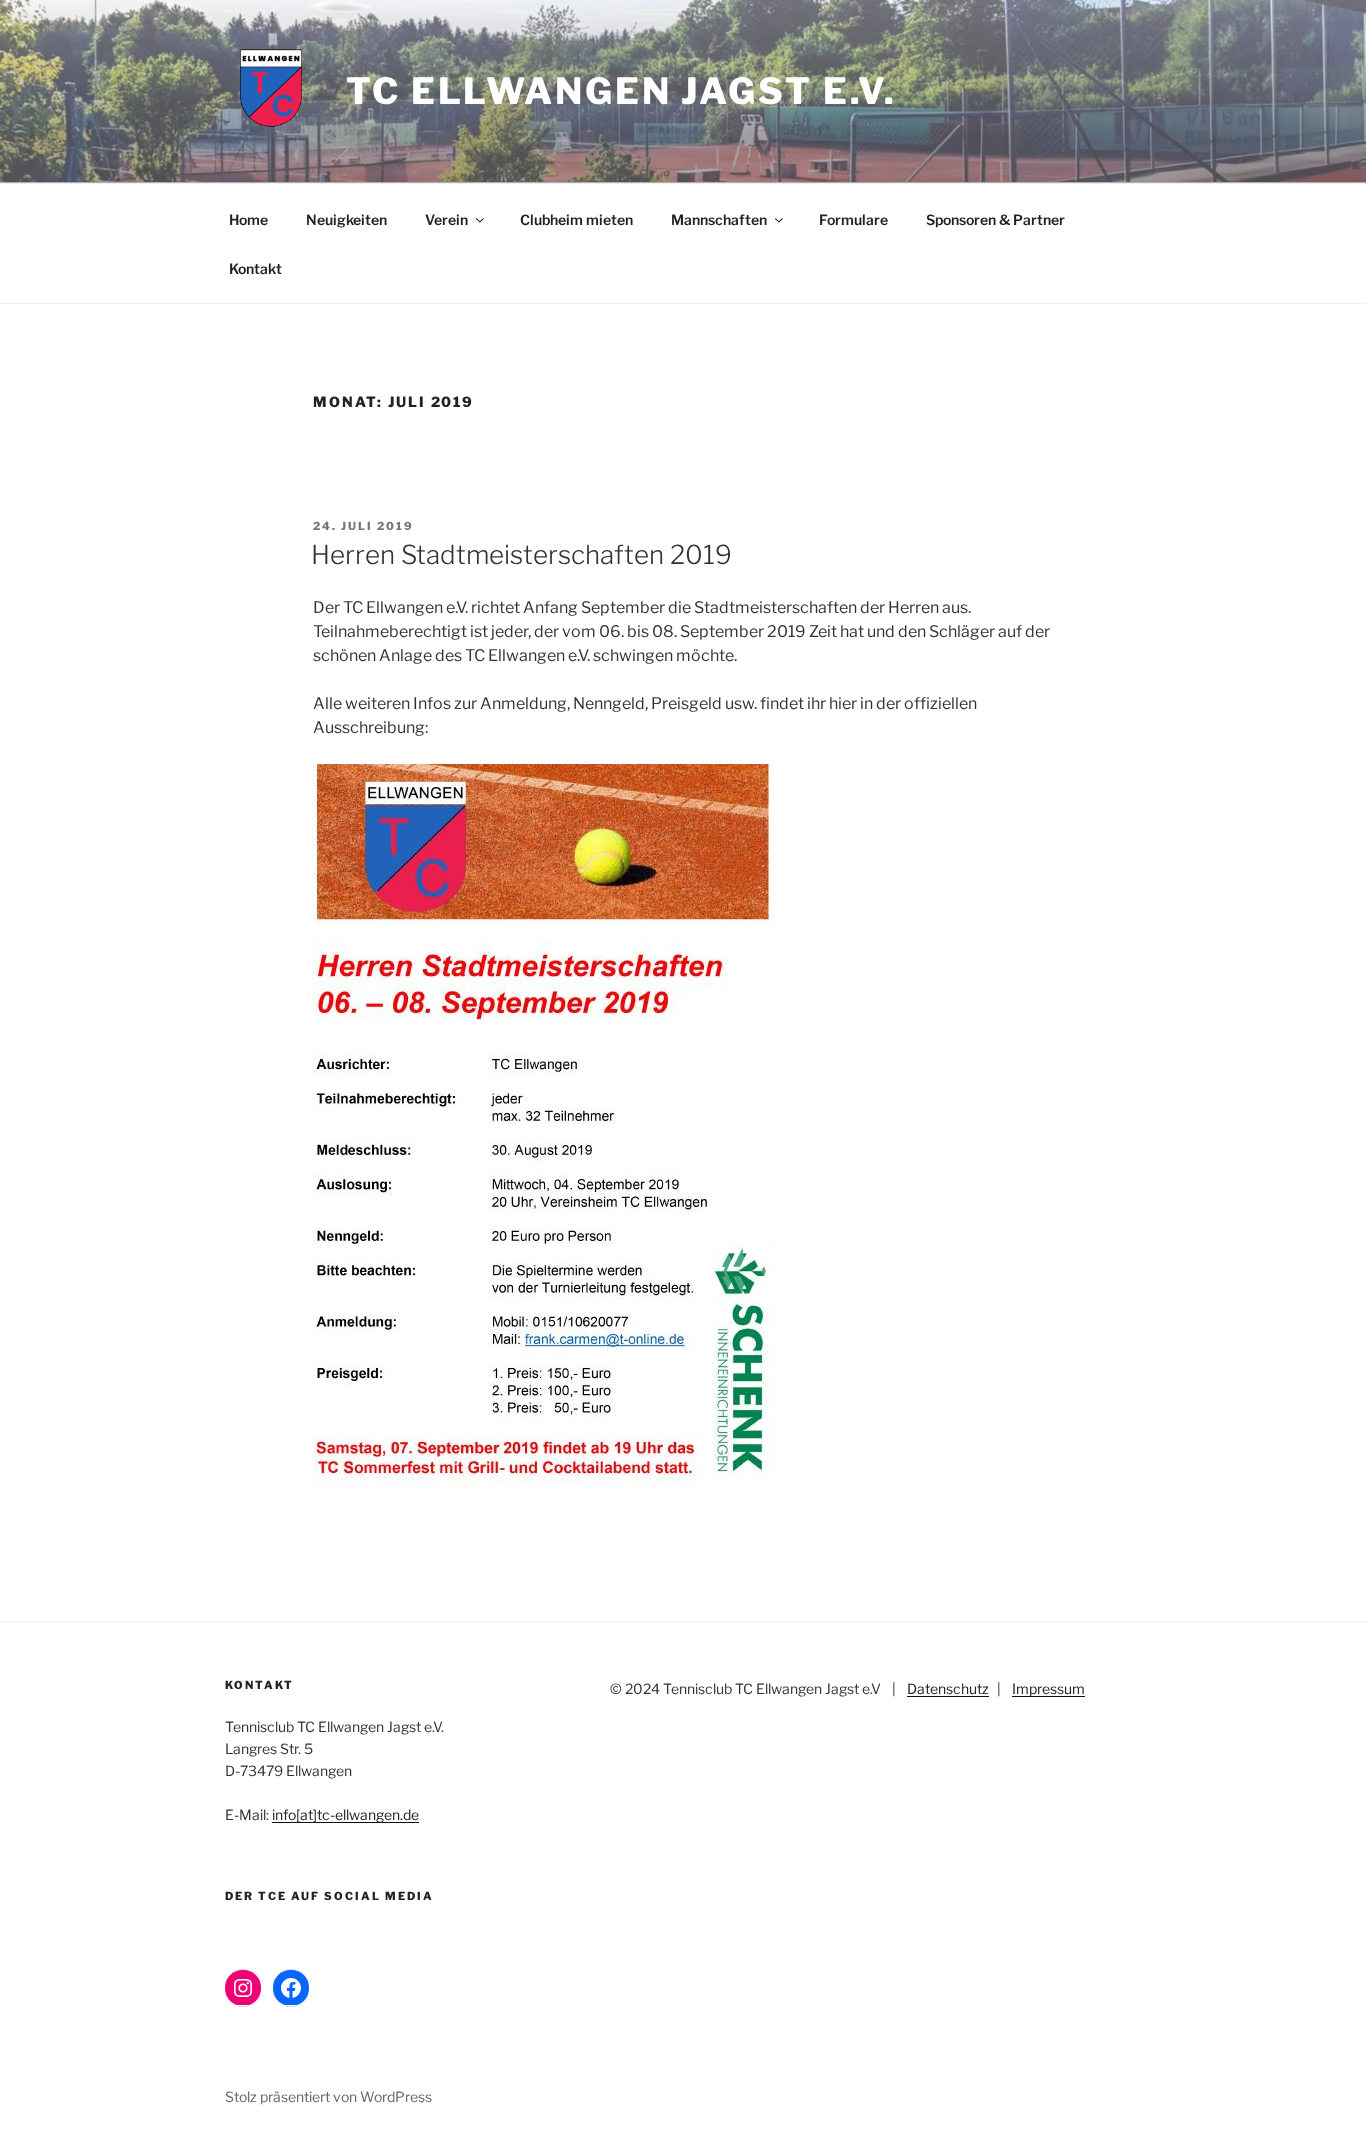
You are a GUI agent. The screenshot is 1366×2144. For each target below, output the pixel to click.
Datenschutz (948, 1688)
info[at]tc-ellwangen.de (345, 1814)
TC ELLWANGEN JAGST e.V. (621, 91)
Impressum (1048, 1688)
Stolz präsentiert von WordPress (328, 2096)
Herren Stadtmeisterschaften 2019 (521, 554)
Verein (446, 219)
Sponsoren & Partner (995, 219)
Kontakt (255, 268)
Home (248, 219)
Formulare (853, 219)
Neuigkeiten (346, 219)
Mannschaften (719, 219)
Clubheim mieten (576, 219)
